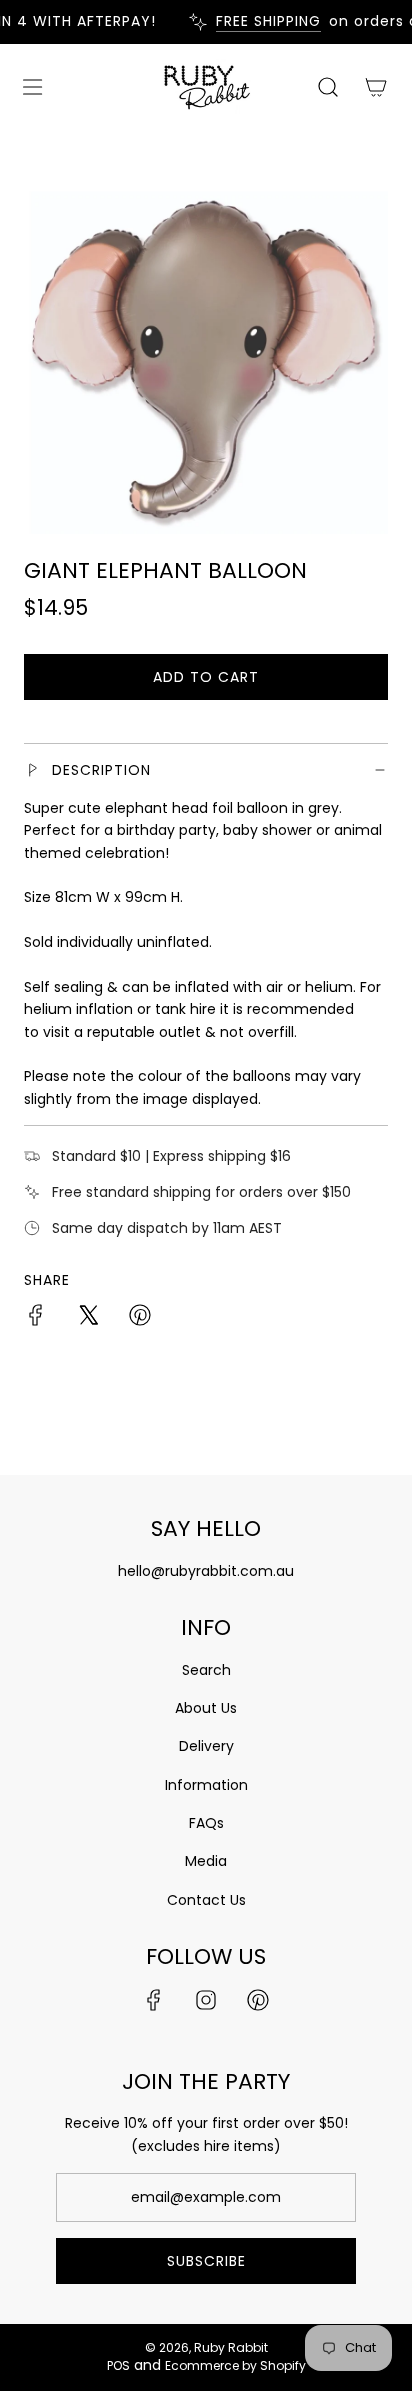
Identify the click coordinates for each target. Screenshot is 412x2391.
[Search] (328, 87)
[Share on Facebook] (36, 1318)
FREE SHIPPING (261, 21)
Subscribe (206, 2261)
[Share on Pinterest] (140, 1318)
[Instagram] (206, 2000)
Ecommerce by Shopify (235, 2365)
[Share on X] (88, 1318)
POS (118, 2365)
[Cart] (376, 87)
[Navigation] (32, 87)
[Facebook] (154, 2000)
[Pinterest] (258, 2000)
